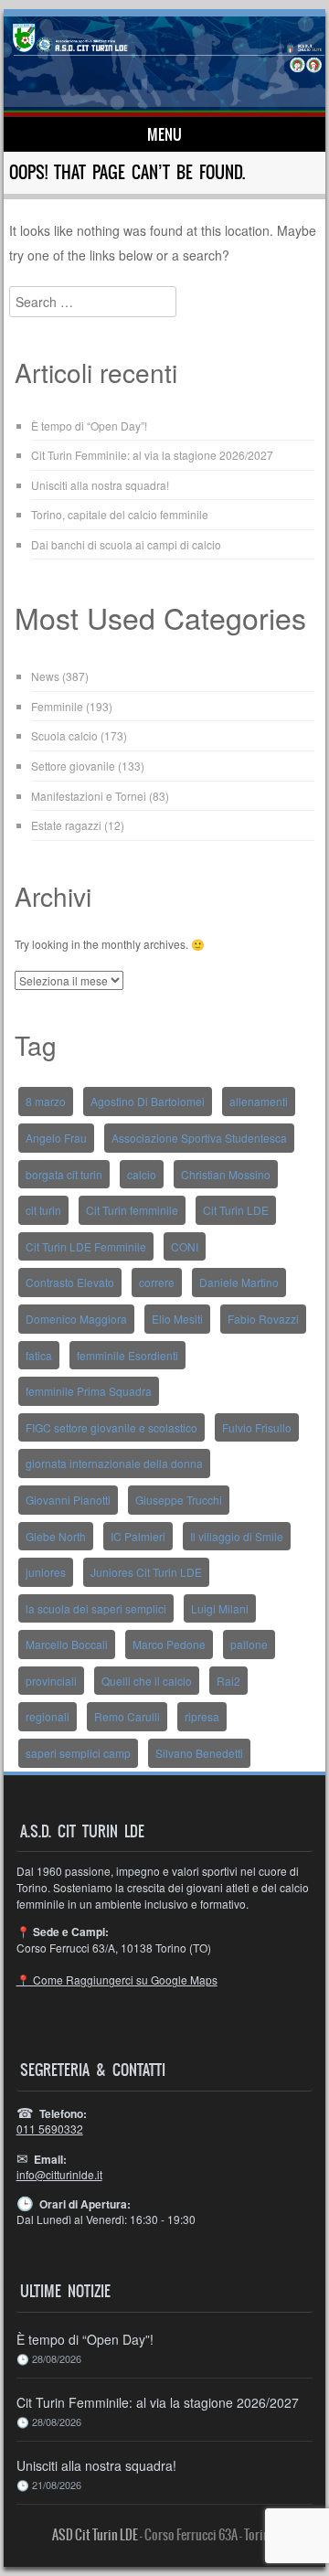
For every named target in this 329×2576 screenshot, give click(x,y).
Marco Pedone (169, 1644)
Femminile (57, 706)
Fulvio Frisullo (257, 1427)
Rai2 (228, 1681)
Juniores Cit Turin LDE (146, 1572)
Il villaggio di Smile (237, 1536)
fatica (39, 1355)
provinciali (51, 1681)
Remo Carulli (127, 1716)
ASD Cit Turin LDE (95, 2535)
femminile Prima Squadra (89, 1391)
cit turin (43, 1210)
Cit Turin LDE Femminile (86, 1246)
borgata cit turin (64, 1174)
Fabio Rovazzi (263, 1319)
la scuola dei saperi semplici (96, 1608)
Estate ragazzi (66, 825)
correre (157, 1282)
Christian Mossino (226, 1174)
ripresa (202, 1716)
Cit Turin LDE (236, 1210)
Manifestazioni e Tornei (89, 796)
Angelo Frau (56, 1138)
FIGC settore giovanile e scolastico (111, 1427)
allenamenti (259, 1101)
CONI (185, 1246)
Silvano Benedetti (199, 1753)
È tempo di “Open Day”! (89, 426)
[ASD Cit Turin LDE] (165, 66)
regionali (48, 1716)
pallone (249, 1644)
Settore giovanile (73, 766)
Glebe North (56, 1536)
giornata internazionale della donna (114, 1463)
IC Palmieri (138, 1536)
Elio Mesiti (177, 1319)
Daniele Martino (239, 1282)
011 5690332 (50, 2129)
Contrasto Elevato (70, 1282)
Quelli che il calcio (147, 1681)
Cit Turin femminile (132, 1210)
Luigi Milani (220, 1608)
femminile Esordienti (127, 1355)
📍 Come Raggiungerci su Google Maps (117, 1980)
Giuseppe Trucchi (179, 1500)
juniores (46, 1572)
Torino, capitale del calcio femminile (120, 514)
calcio (142, 1174)
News (45, 676)
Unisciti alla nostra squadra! (100, 485)
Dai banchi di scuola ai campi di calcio (126, 544)
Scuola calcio (64, 735)
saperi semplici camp (78, 1753)
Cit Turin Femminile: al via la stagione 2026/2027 (152, 455)
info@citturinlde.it (59, 2174)
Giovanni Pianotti (68, 1500)
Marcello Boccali (67, 1644)
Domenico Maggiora (76, 1319)
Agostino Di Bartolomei (148, 1101)
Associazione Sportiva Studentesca (199, 1138)
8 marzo (46, 1101)
